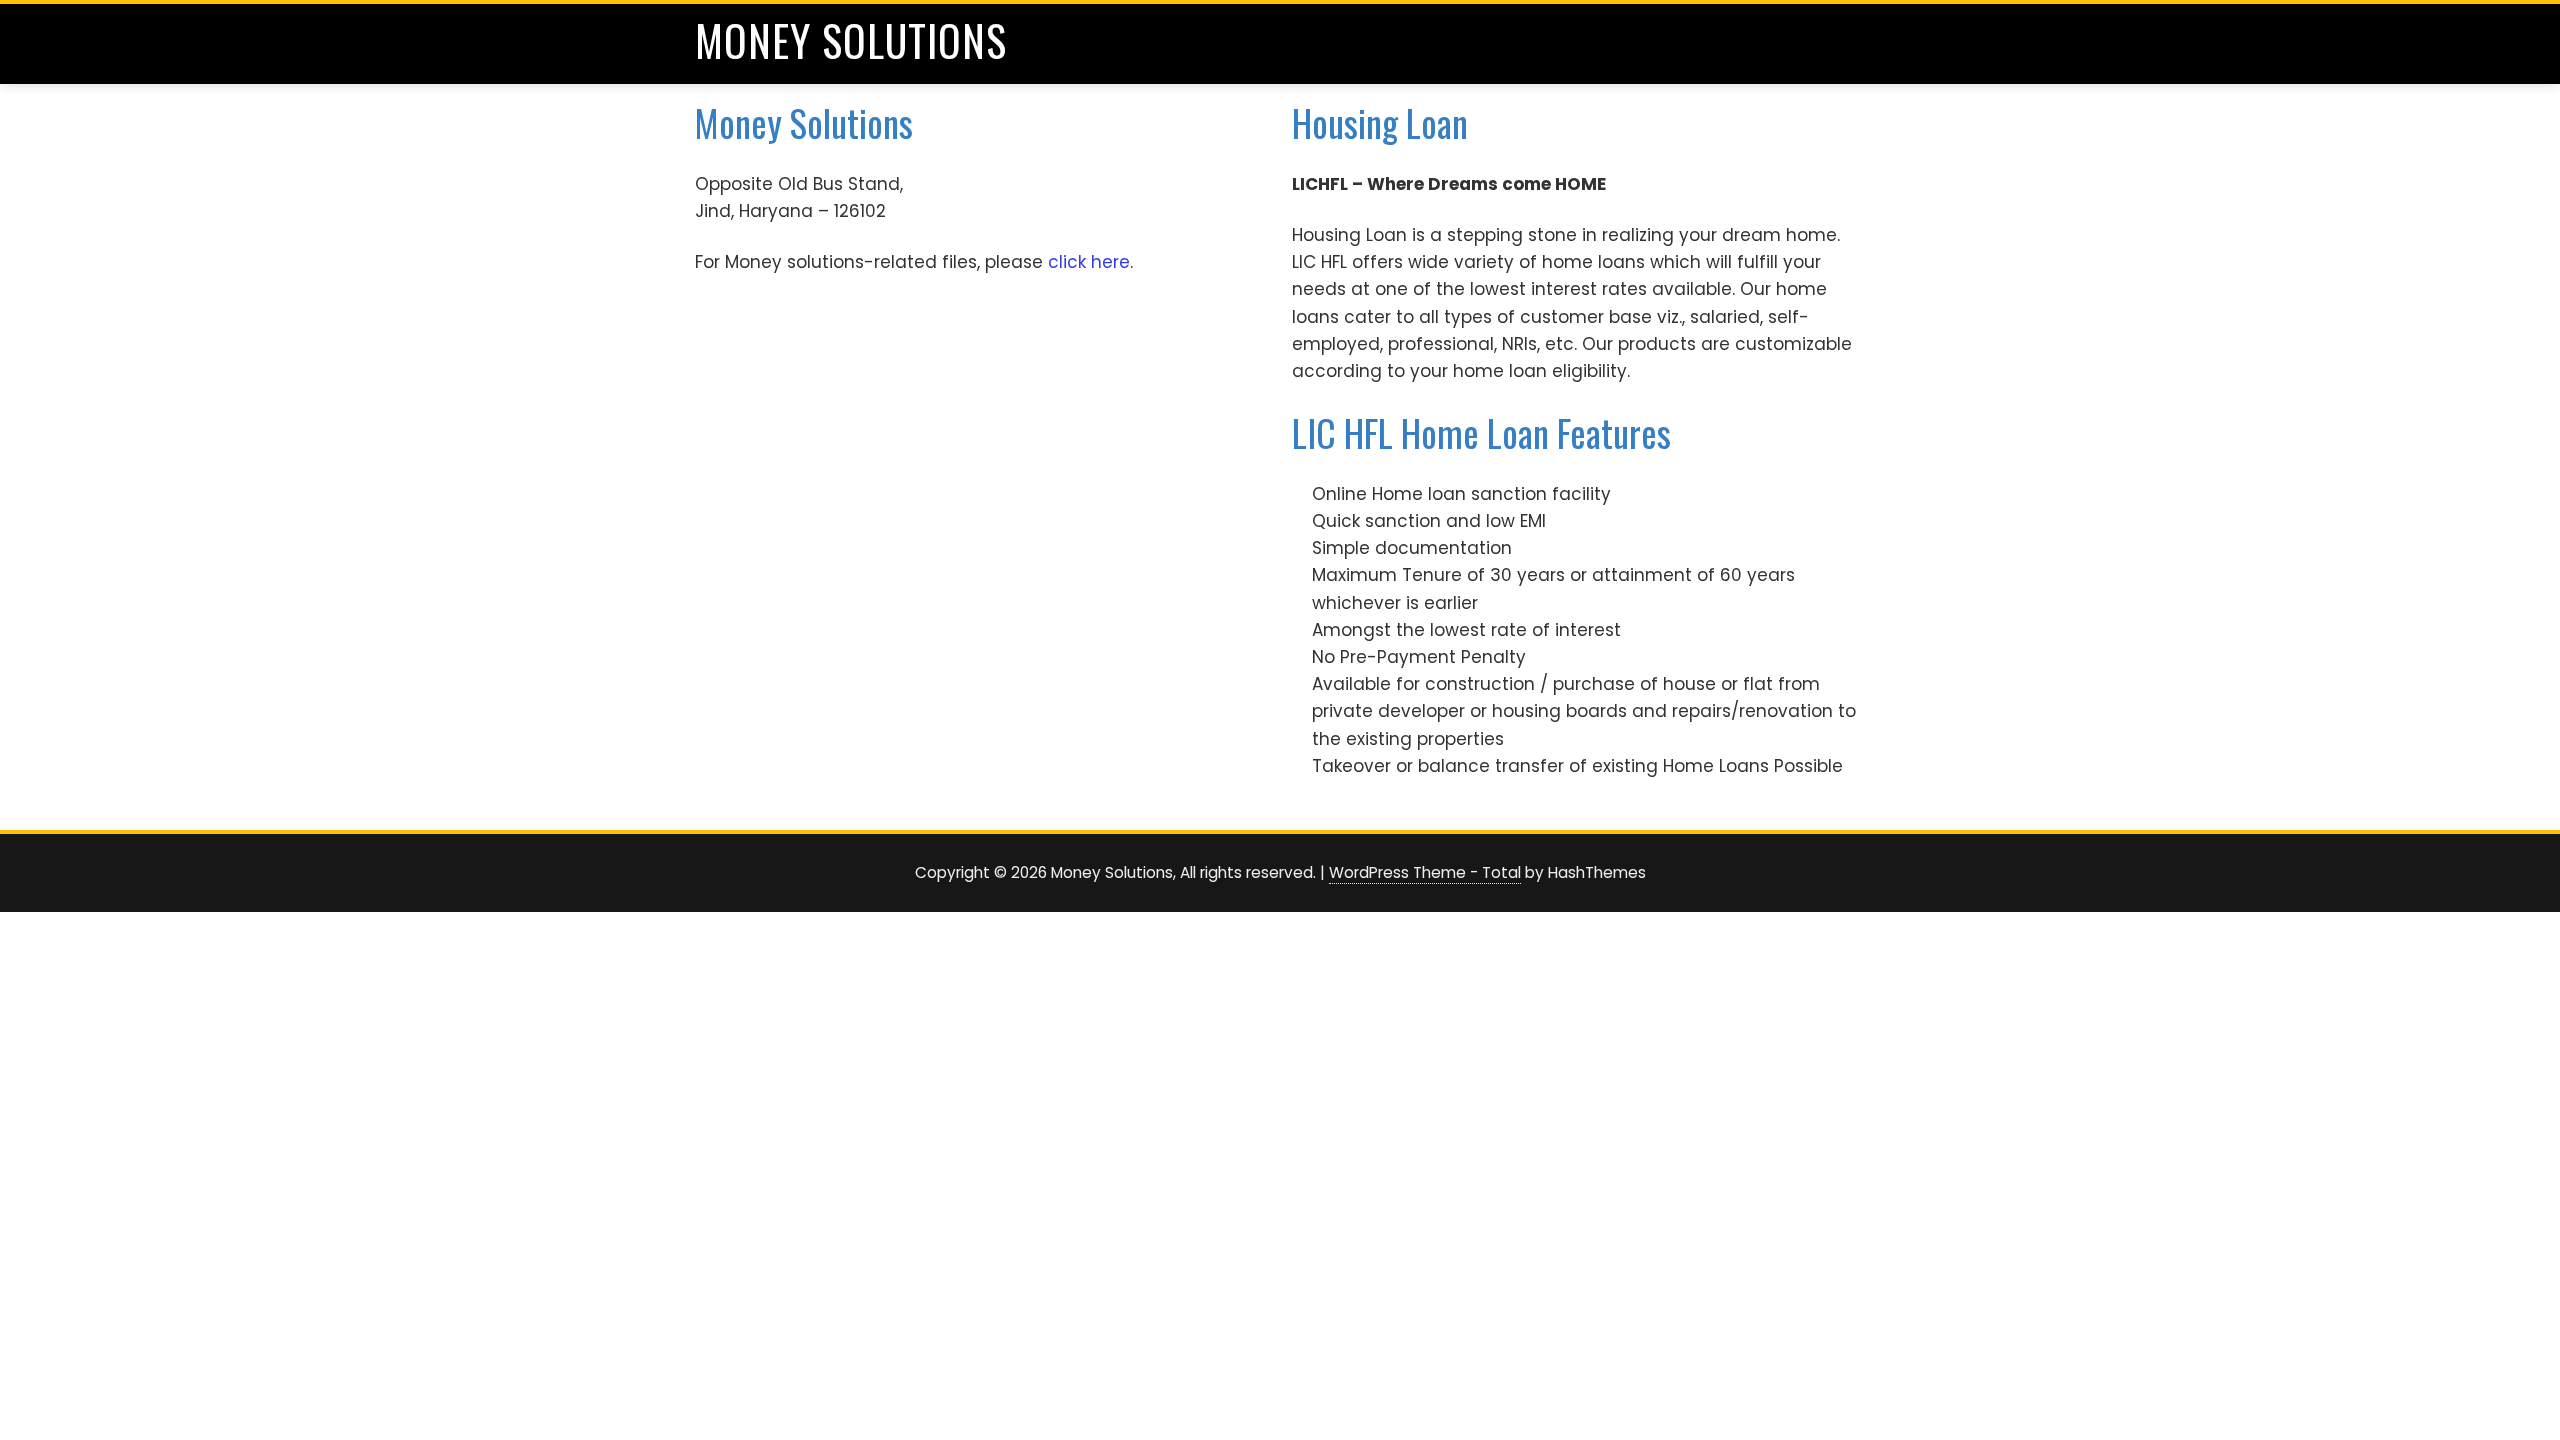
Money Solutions (851, 40)
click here (1089, 262)
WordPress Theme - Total (1425, 872)
